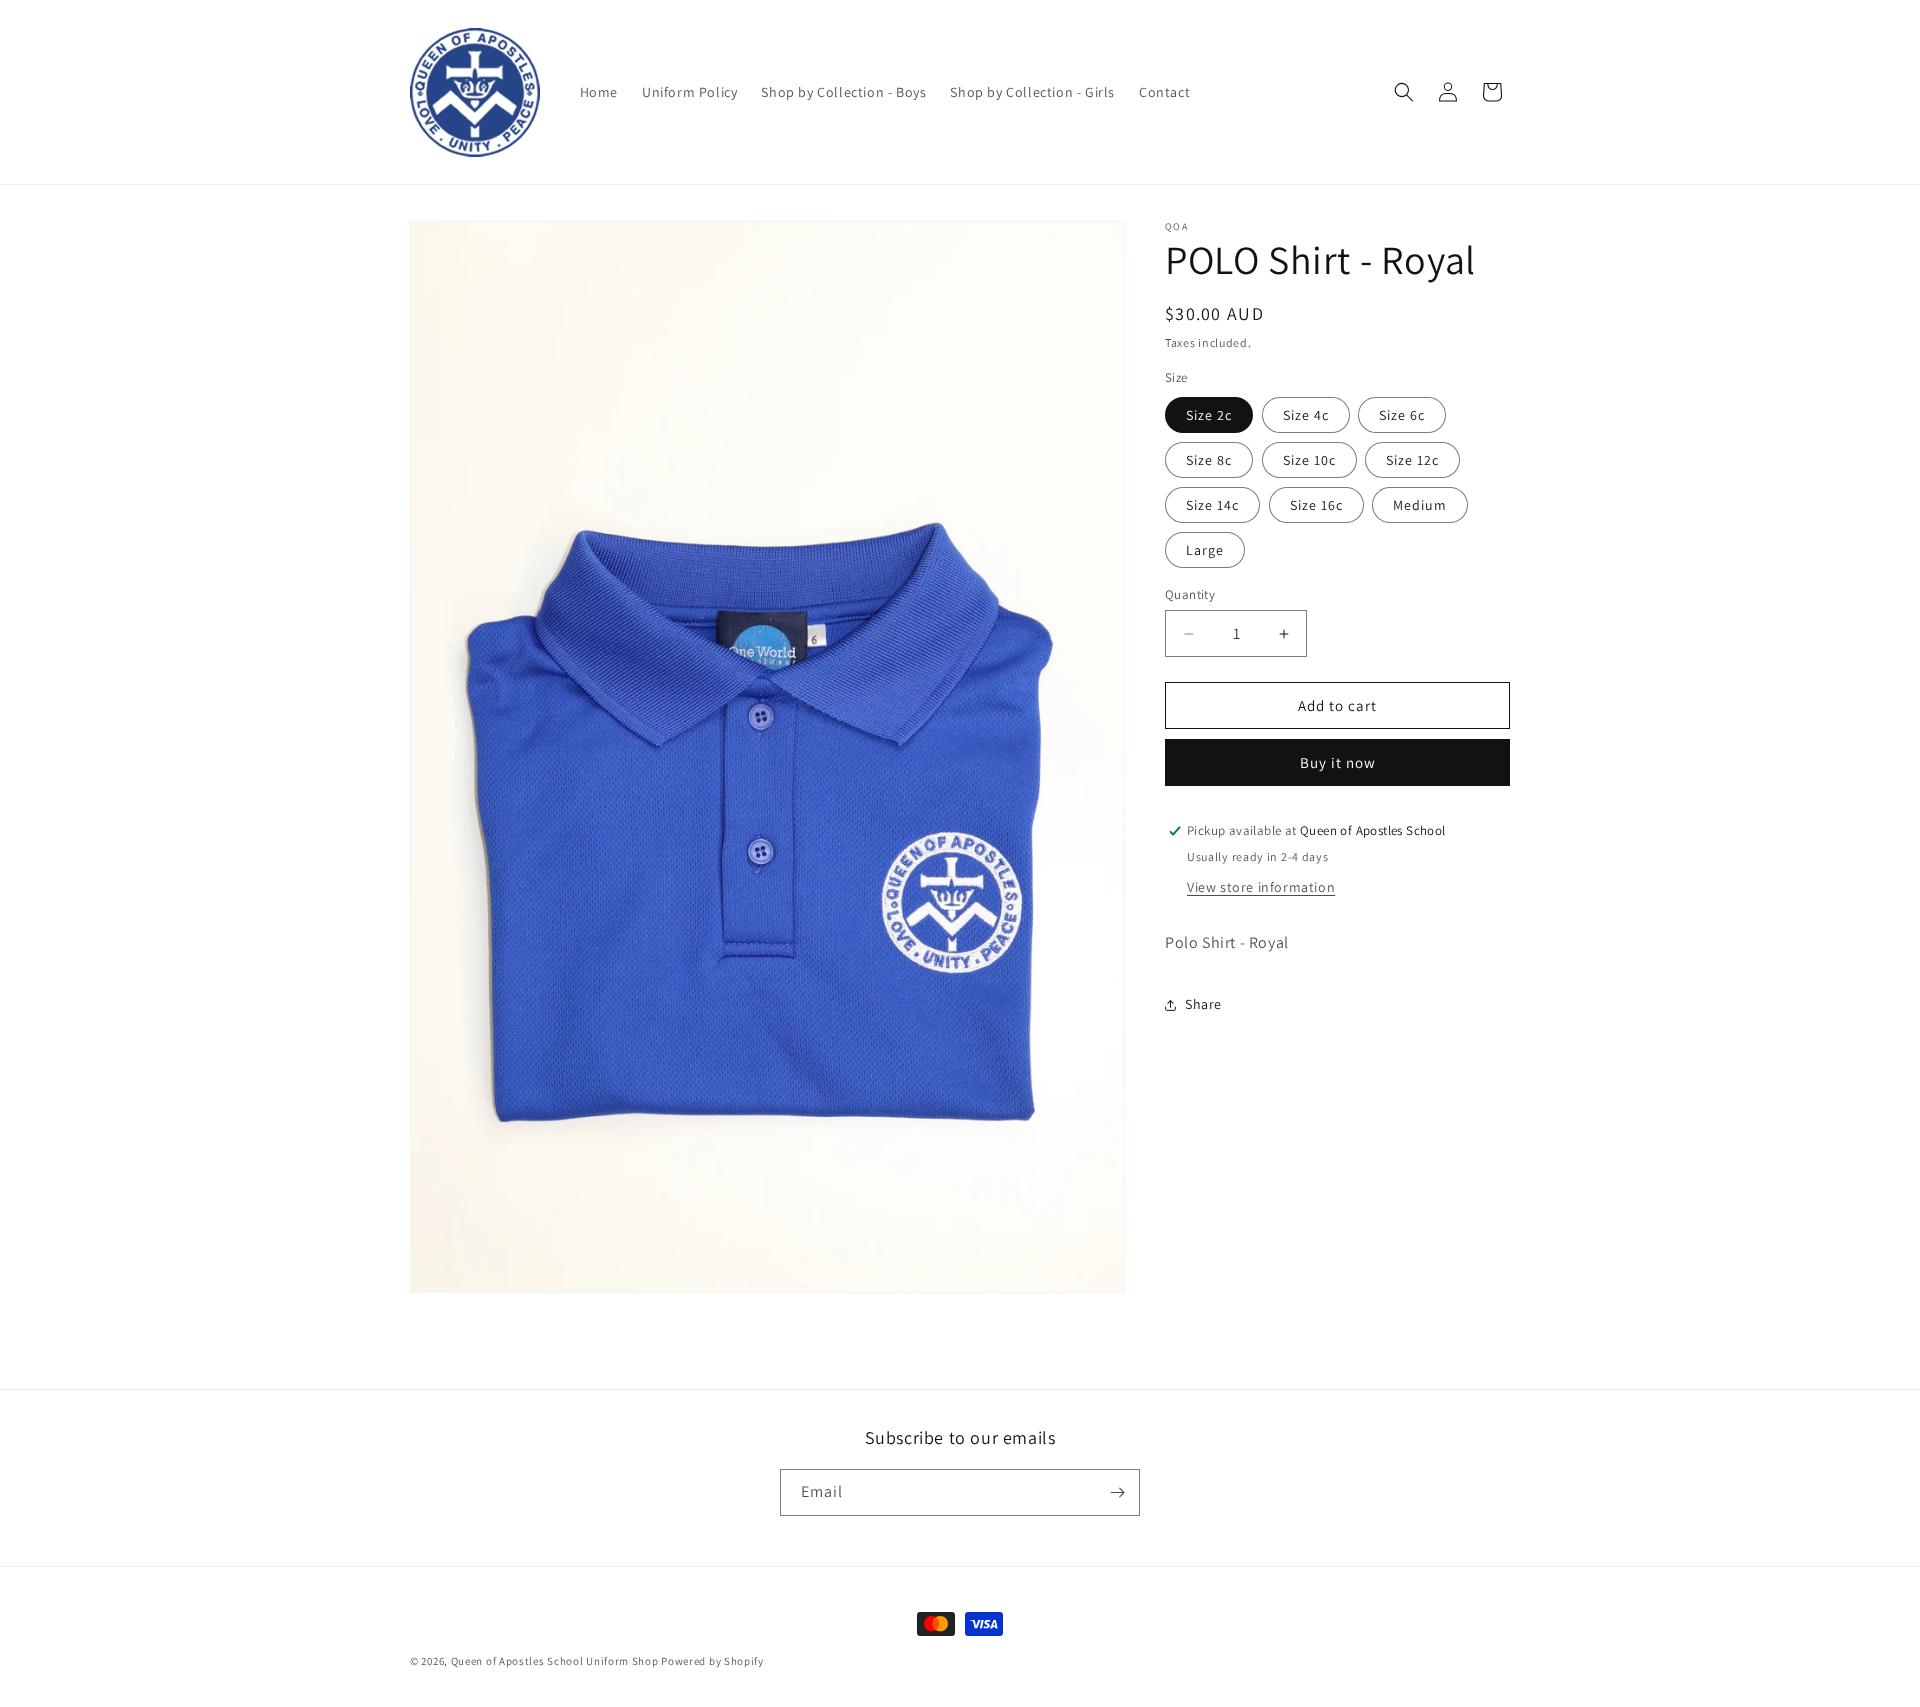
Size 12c (1412, 460)
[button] (1404, 92)
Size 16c (1316, 505)
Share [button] (1203, 1004)
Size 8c (1209, 460)
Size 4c (1306, 415)
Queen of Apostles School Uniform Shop (555, 1661)
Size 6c (1402, 415)
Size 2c (1209, 415)
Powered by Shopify (712, 1661)
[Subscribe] (1117, 1492)
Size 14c (1212, 505)
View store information (1261, 887)
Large (1205, 550)
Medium (1420, 505)
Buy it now (1338, 762)
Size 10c (1309, 460)
